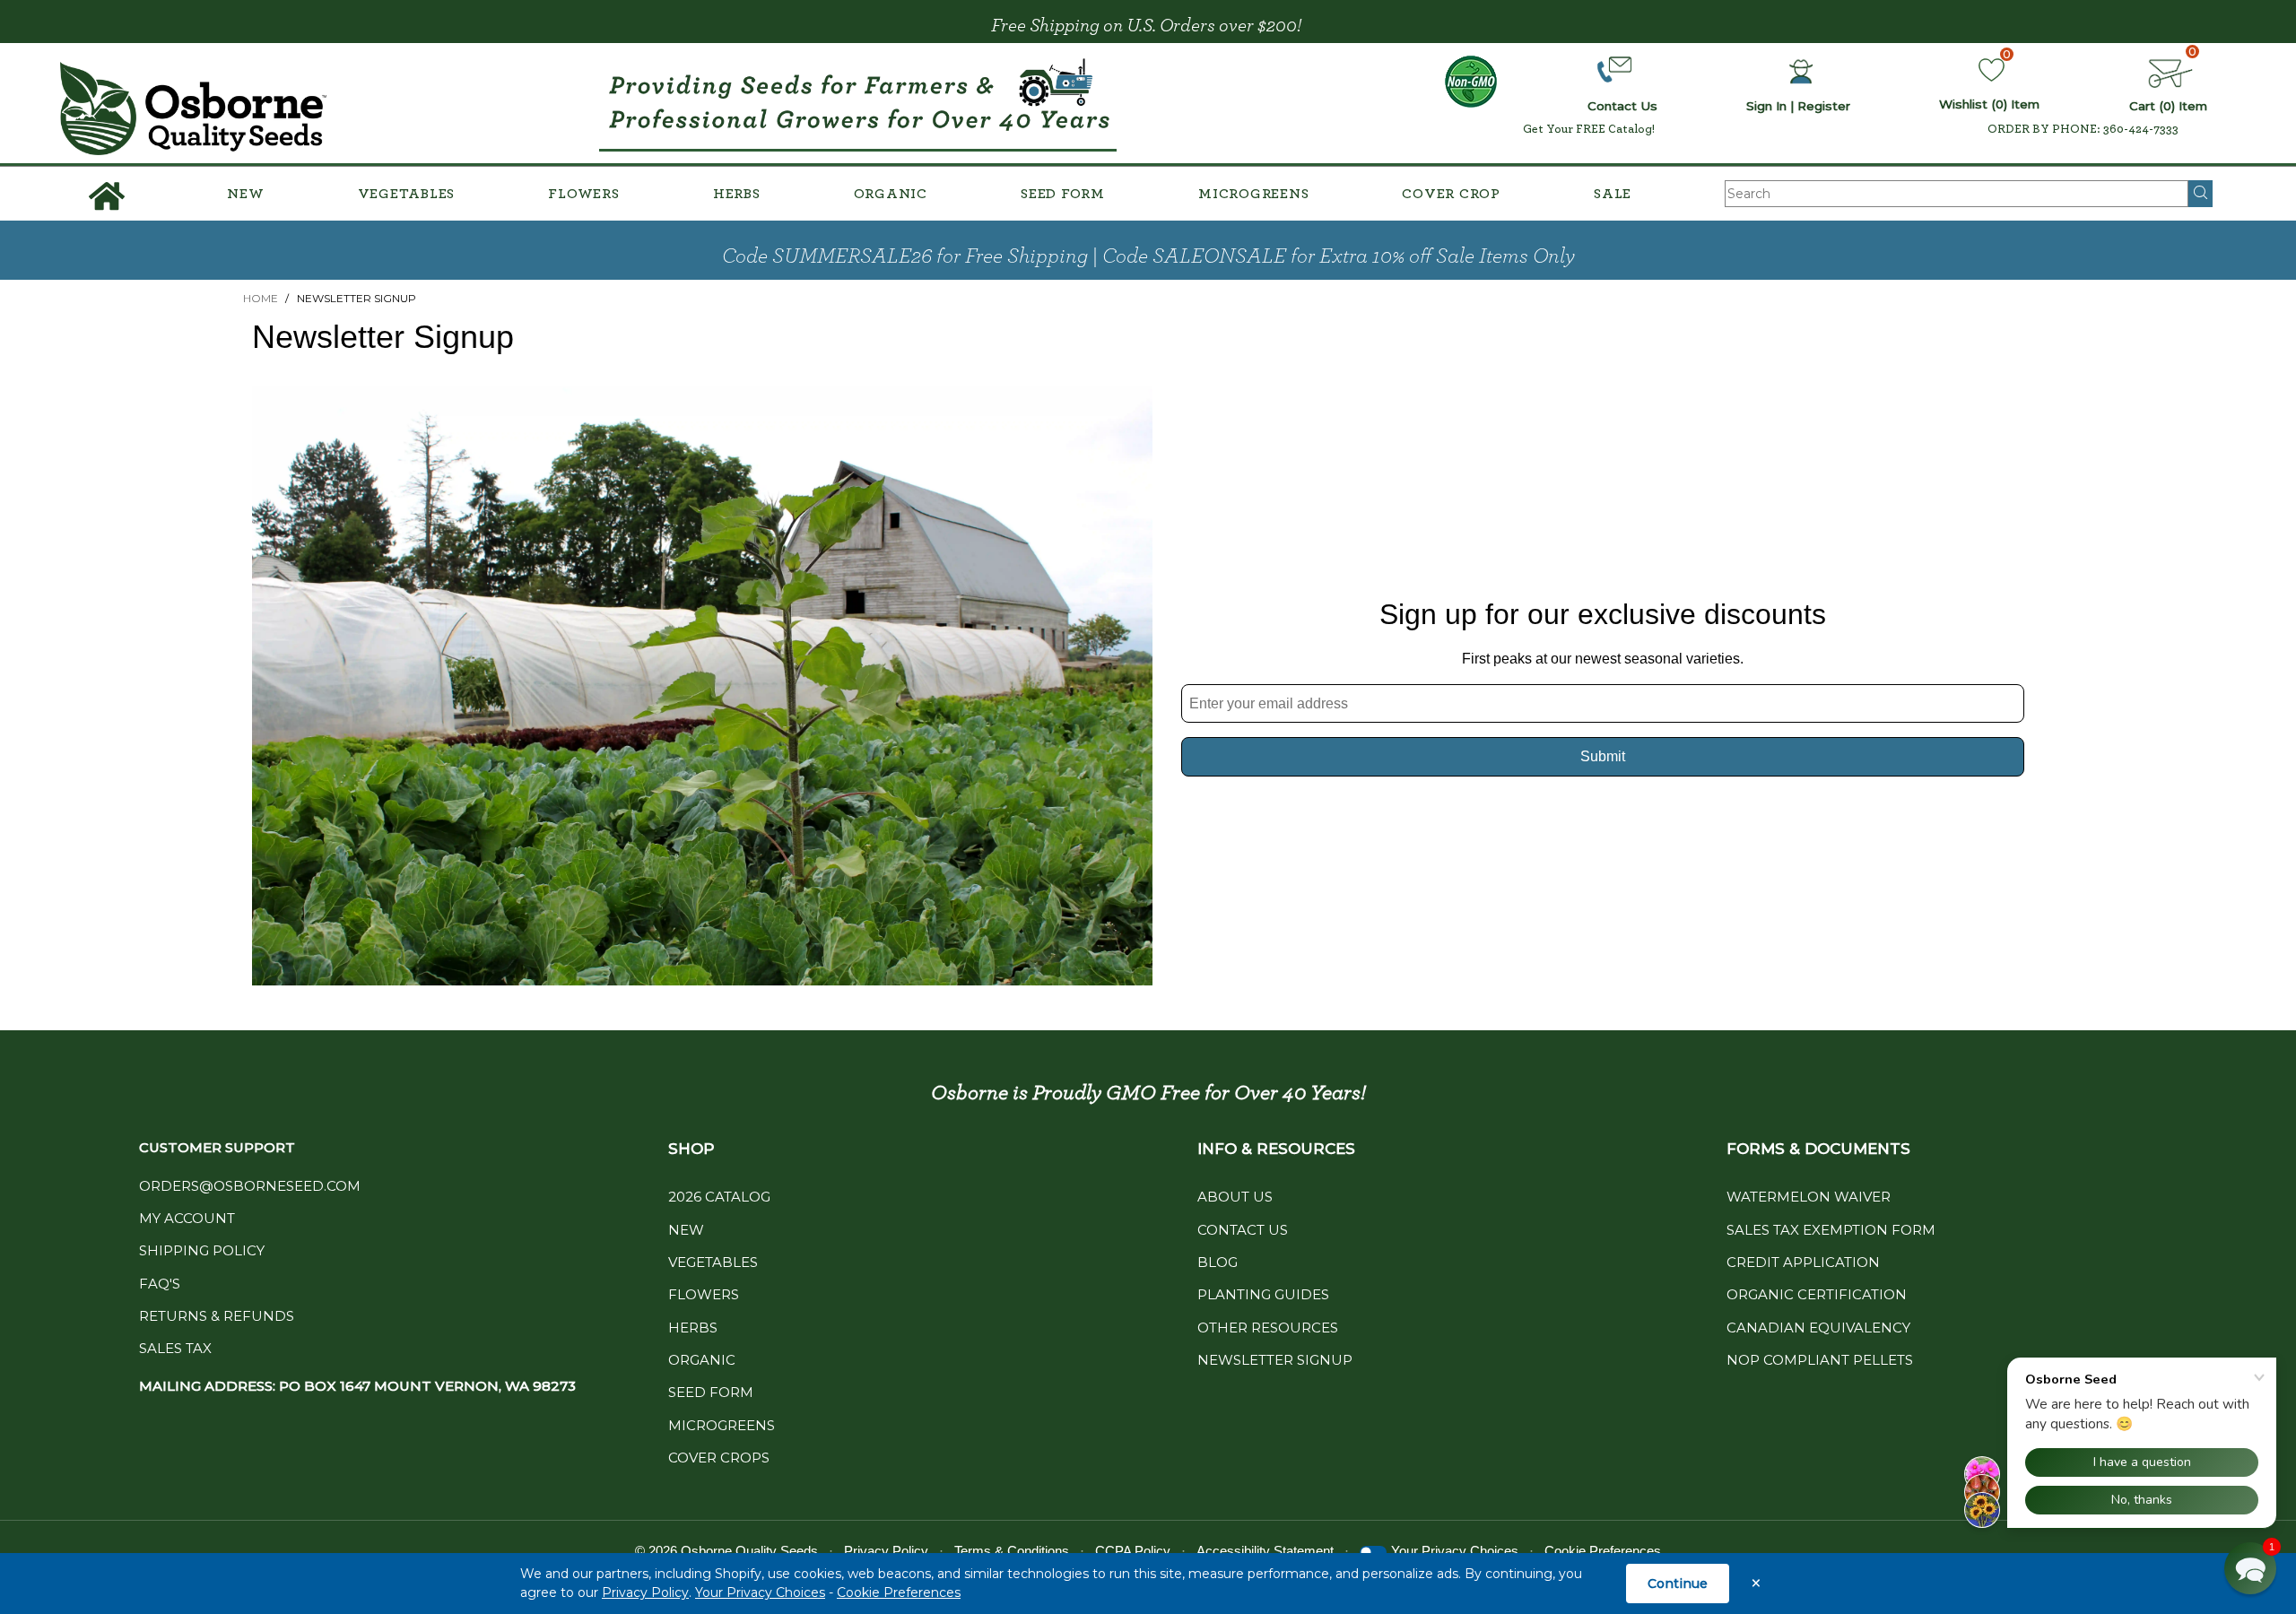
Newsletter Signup (1275, 1360)
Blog (1218, 1262)
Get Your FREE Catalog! (1589, 129)
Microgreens (1253, 194)
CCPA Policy (1133, 1551)
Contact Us (1243, 1230)
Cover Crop (1451, 194)
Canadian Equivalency (1818, 1328)
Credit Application (1803, 1262)
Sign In (1766, 106)
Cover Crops (719, 1458)
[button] (2250, 1568)
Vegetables (407, 194)
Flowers (583, 194)
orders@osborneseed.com (250, 1186)
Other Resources (1268, 1328)
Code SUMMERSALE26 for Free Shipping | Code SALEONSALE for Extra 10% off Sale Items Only (1148, 256)
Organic (891, 194)
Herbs (737, 194)
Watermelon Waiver (1809, 1197)
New (245, 194)
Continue (1678, 1584)
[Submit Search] (2200, 194)
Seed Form (1063, 194)
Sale (1613, 194)
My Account (187, 1218)
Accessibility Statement (1265, 1551)
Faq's (160, 1284)
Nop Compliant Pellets (1820, 1360)
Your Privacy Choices (760, 1592)
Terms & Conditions (1012, 1551)
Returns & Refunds (217, 1316)
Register (1824, 106)
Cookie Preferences (899, 1592)
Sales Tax (175, 1348)
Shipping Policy (202, 1250)
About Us (1235, 1197)
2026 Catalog (719, 1197)
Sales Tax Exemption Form (1831, 1230)
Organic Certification (1817, 1294)
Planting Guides (1263, 1294)
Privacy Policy (645, 1592)
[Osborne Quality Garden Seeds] (194, 109)
